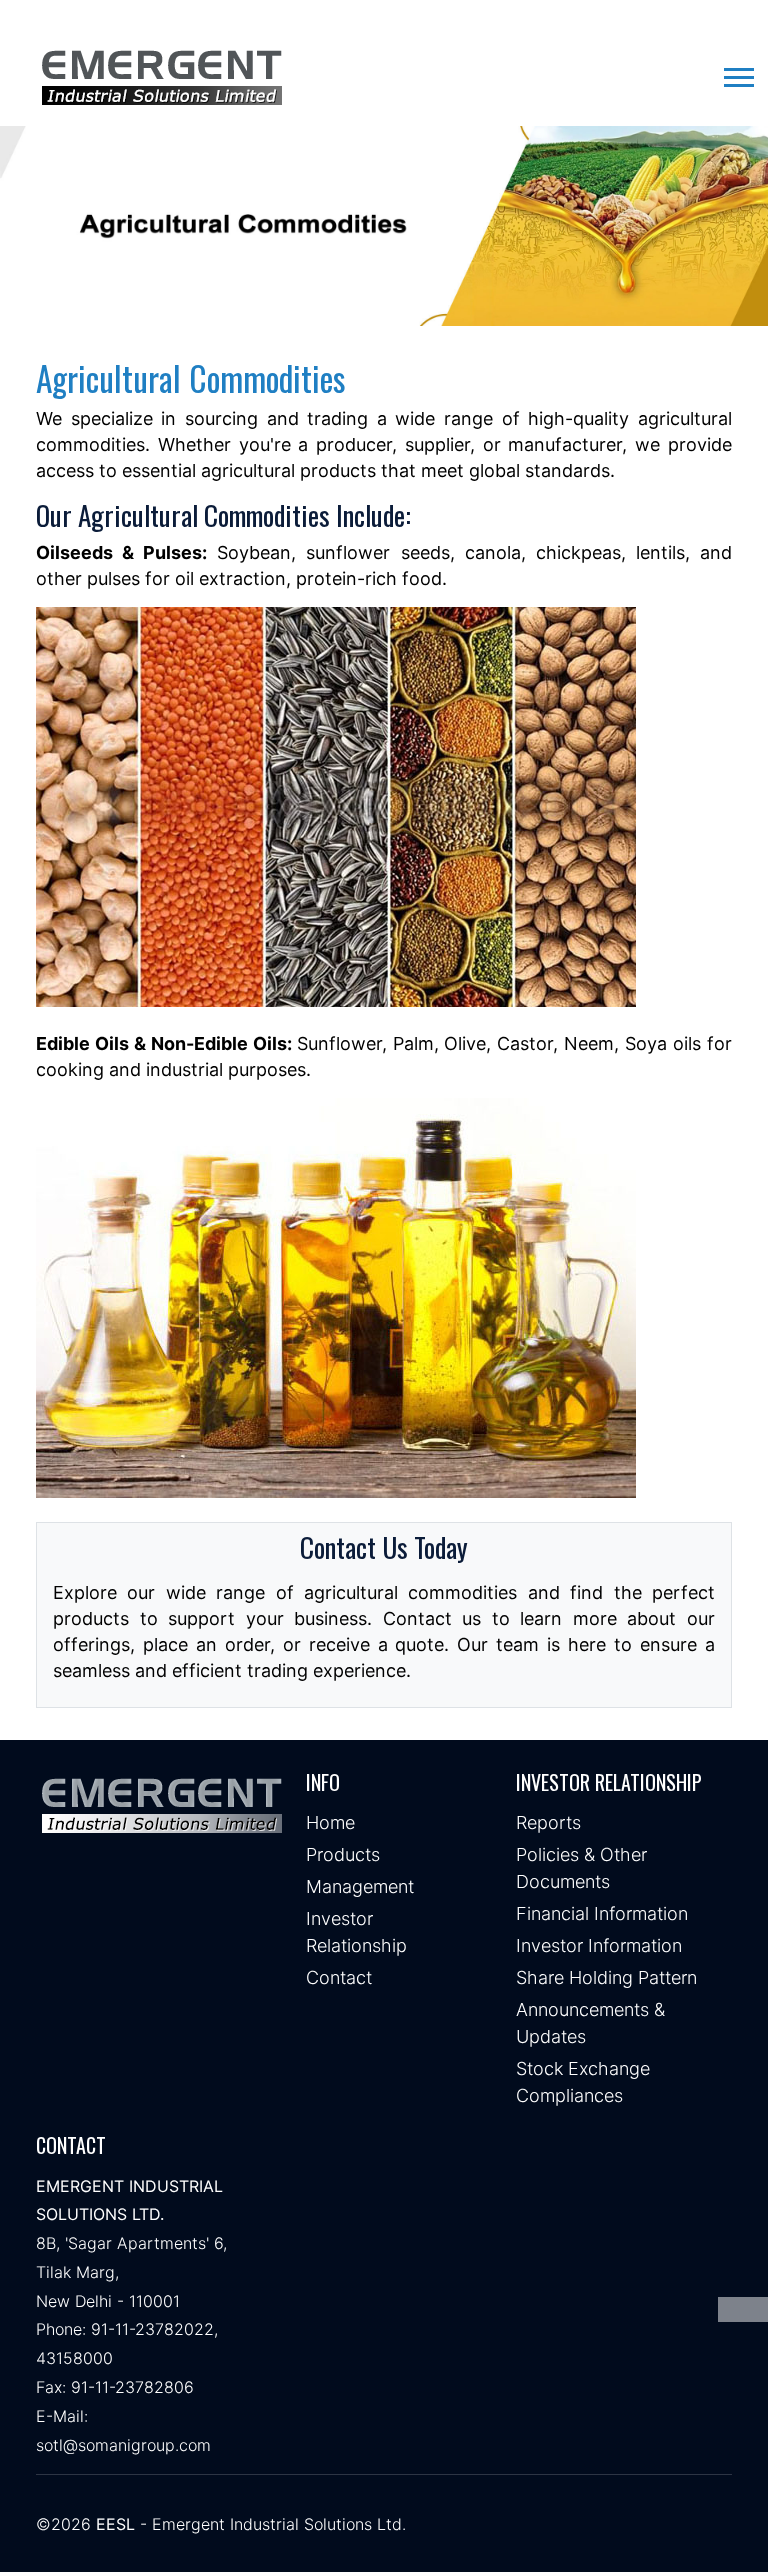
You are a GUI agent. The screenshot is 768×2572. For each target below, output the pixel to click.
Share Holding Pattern (606, 1977)
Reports (548, 1822)
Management (360, 1886)
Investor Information (599, 1945)
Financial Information (602, 1913)
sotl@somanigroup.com (123, 2445)
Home (330, 1822)
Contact (339, 1977)
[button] (737, 73)
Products (343, 1854)
